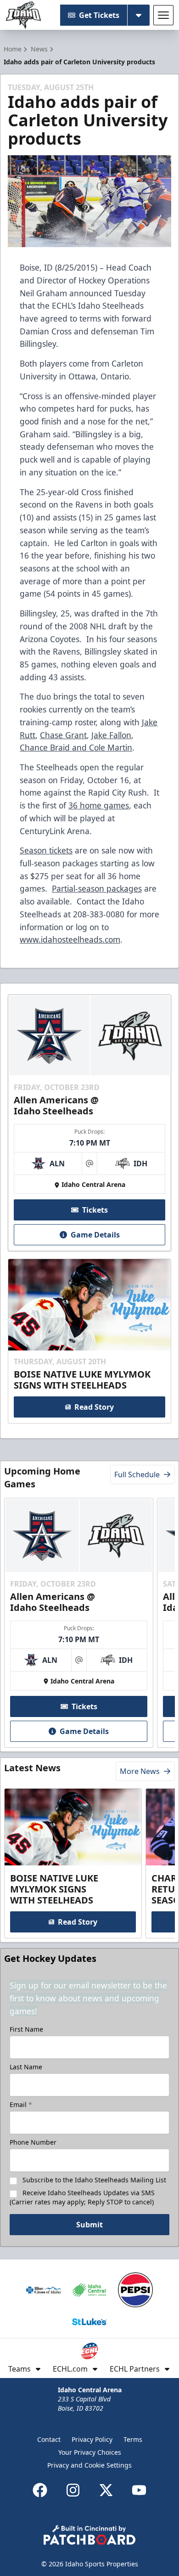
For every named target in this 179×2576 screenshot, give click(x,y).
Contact (49, 2439)
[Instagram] (73, 2490)
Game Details (95, 1235)
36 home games (99, 805)
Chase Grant (63, 735)
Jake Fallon (111, 735)
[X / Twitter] (106, 2490)
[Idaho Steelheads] (23, 15)
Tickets (95, 1210)
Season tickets (46, 850)
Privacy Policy (92, 2439)
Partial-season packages (97, 888)
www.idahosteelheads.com (70, 939)
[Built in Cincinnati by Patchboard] (89, 2535)
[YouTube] (139, 2490)
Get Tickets (99, 15)
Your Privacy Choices (90, 2452)
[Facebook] (40, 2490)
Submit (89, 2225)
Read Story (94, 1407)
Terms (133, 2439)
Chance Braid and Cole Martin (76, 747)
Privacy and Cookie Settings (89, 2465)
